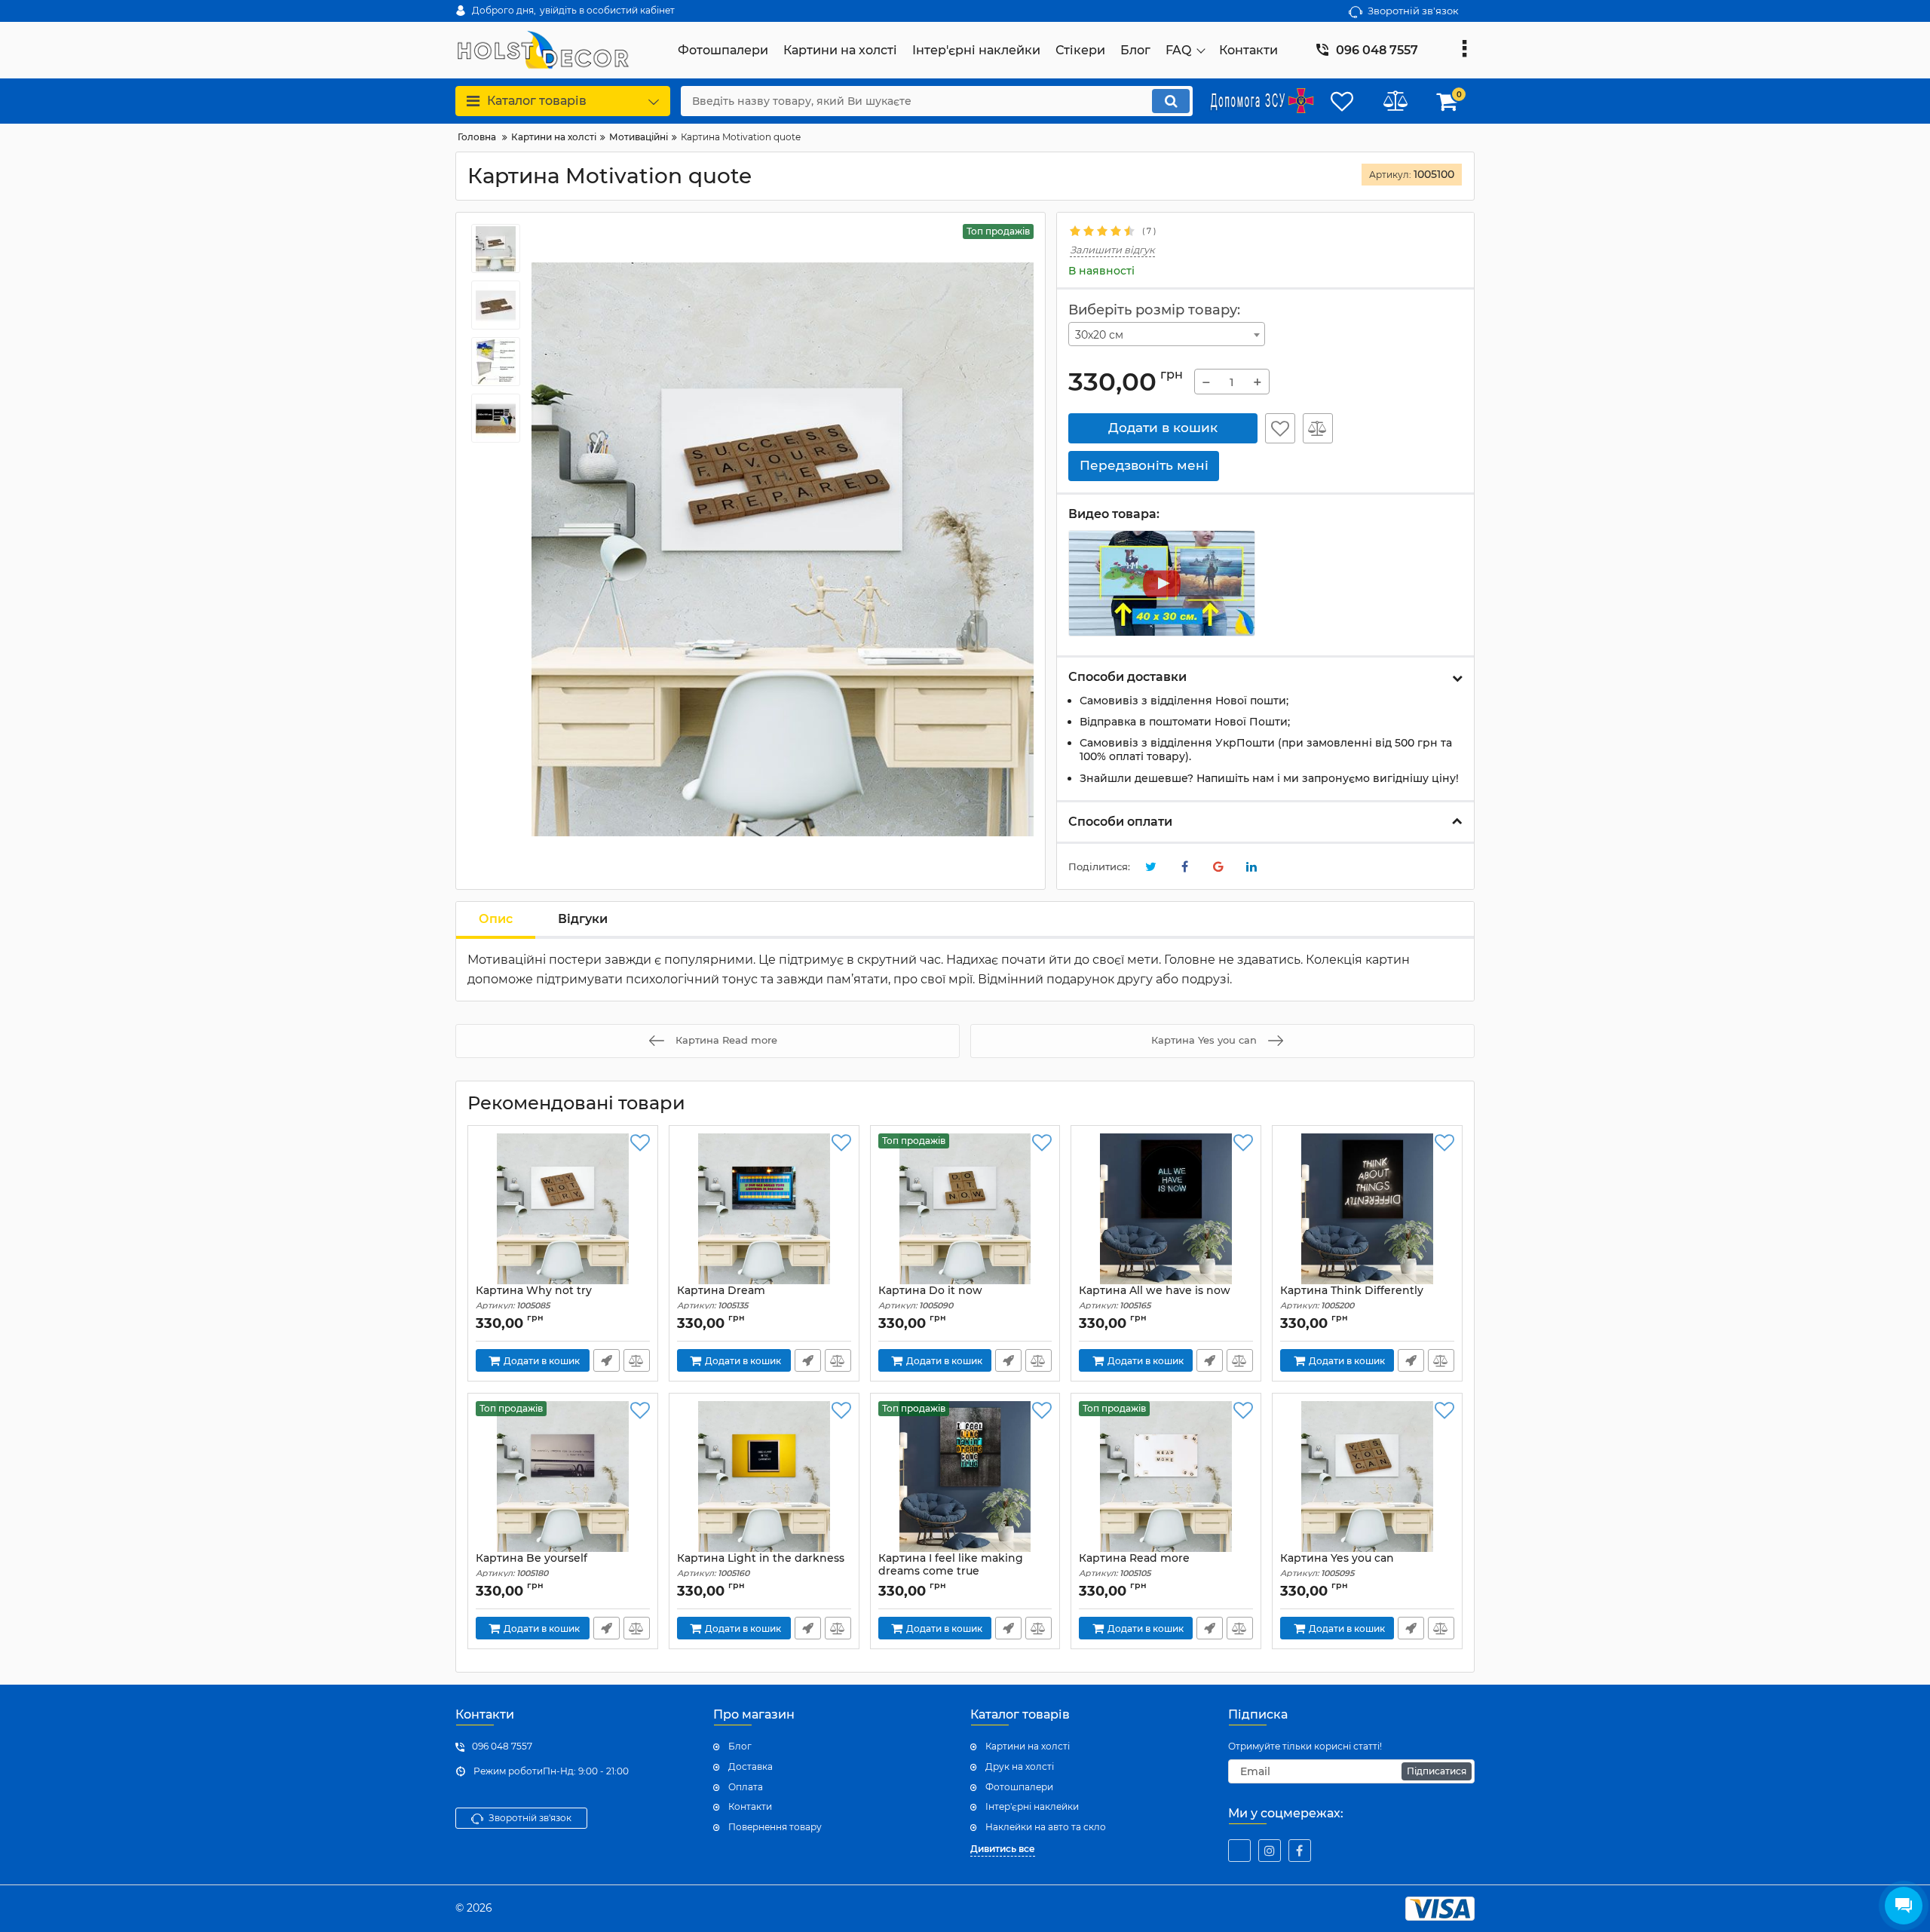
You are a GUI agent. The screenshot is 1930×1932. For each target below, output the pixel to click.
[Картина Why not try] (563, 1209)
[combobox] (1167, 334)
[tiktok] (1239, 1851)
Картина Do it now (930, 1297)
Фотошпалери (1019, 1787)
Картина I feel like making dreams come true (951, 1572)
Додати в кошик (1163, 428)
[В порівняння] (1318, 428)
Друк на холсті (1020, 1766)
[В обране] (1280, 428)
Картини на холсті (1028, 1746)
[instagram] (1270, 1851)
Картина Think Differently (1352, 1297)
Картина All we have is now (1155, 1297)
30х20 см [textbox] (1099, 335)
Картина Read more (1134, 1565)
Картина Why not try (534, 1297)
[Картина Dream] (764, 1209)
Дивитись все (1003, 1849)
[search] (1171, 101)
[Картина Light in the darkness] (764, 1477)
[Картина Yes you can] (1367, 1477)
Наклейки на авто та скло (1046, 1827)
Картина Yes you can (1337, 1565)
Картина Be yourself (532, 1565)
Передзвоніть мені (607, 1360)
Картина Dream (721, 1297)
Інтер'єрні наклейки (1032, 1806)
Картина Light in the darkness (761, 1565)
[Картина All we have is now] (1166, 1209)
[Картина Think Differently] (1367, 1209)
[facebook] (1300, 1851)
